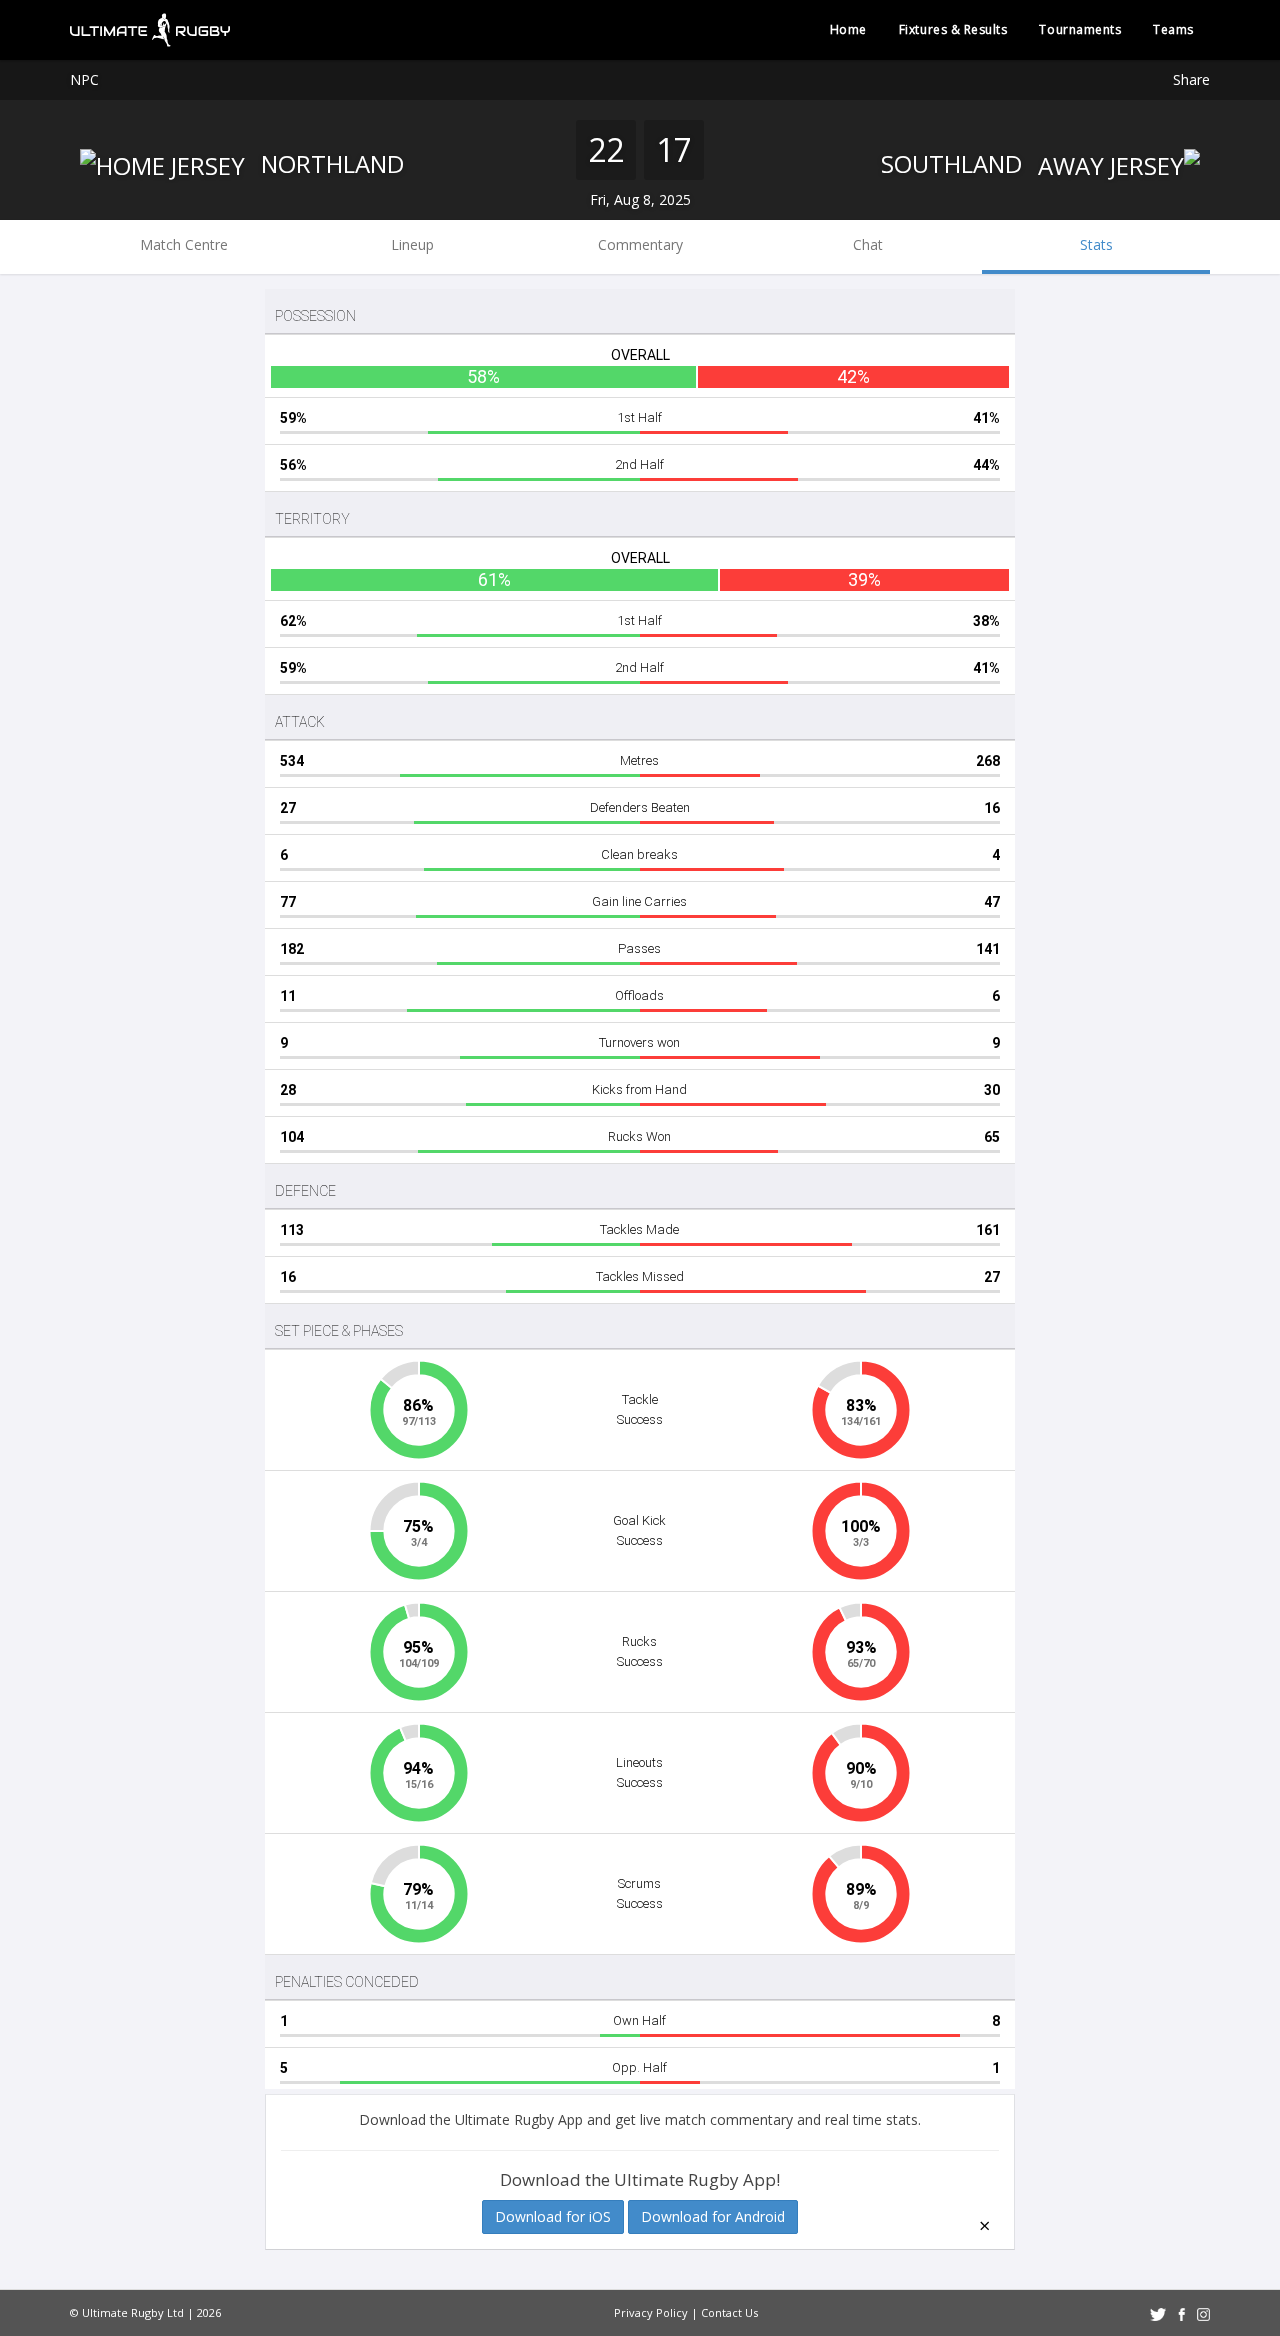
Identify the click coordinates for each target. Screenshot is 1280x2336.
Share (1191, 79)
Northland (329, 163)
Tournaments (1080, 29)
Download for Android (713, 2216)
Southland (954, 163)
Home (848, 29)
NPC (84, 79)
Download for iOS (553, 2216)
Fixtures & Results (953, 29)
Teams (1173, 29)
